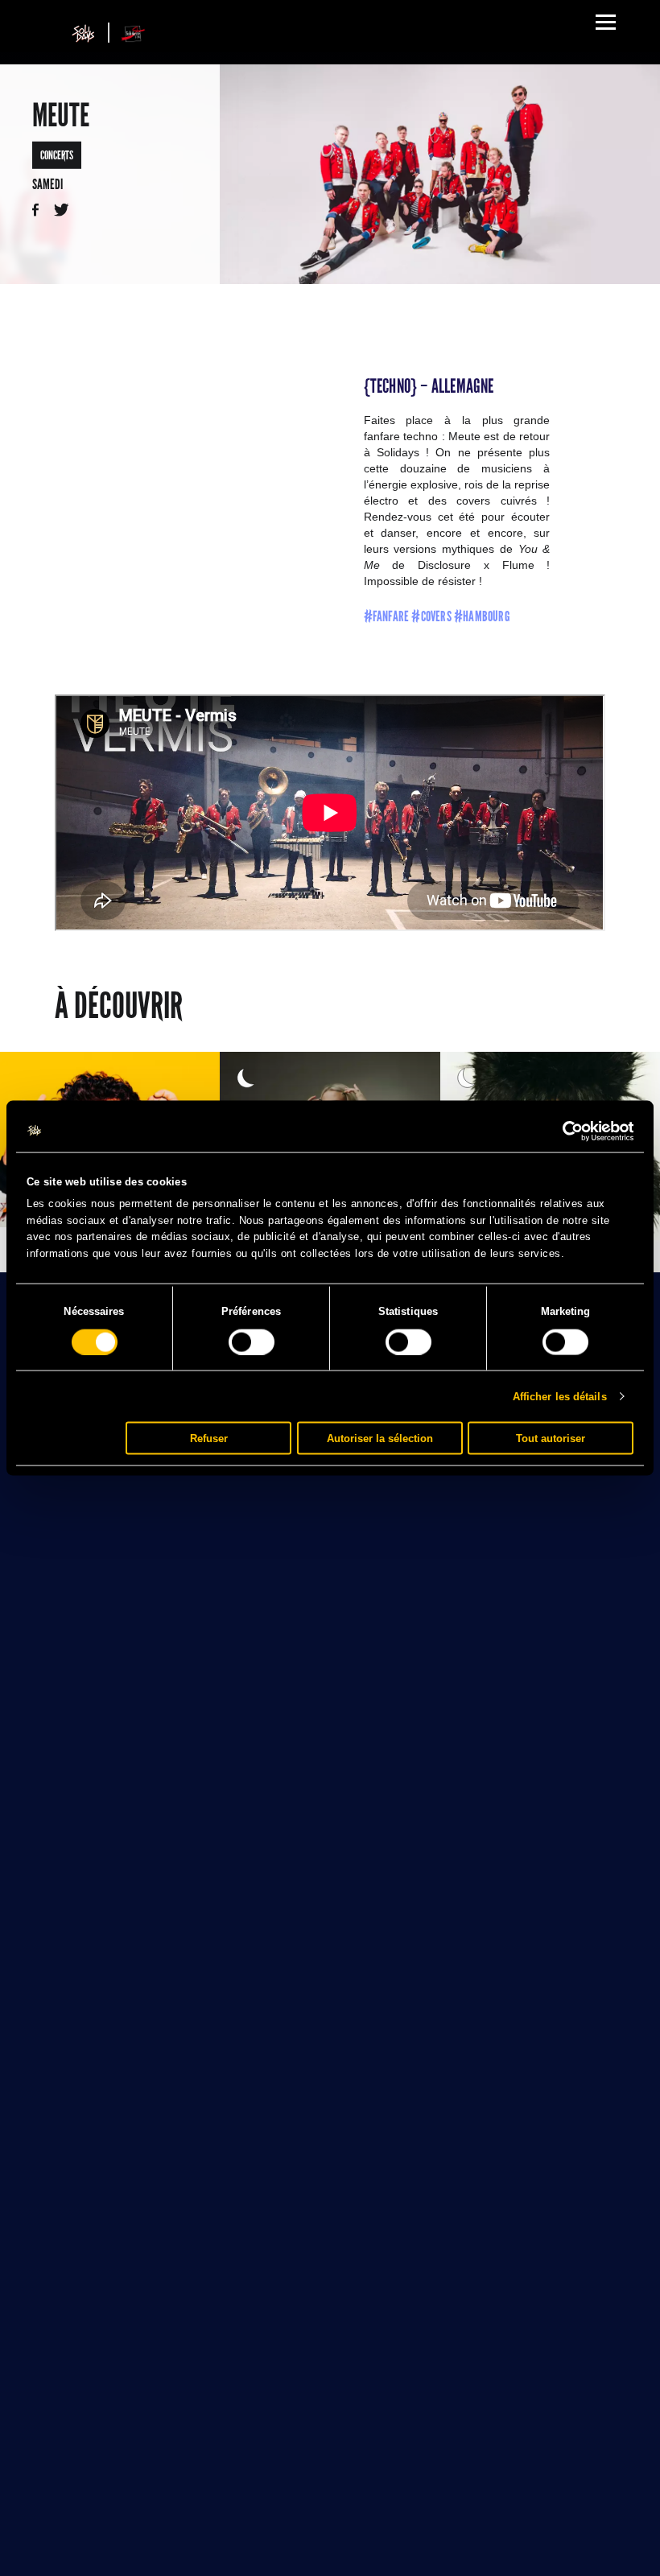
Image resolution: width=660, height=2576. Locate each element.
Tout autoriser (551, 1438)
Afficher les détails (560, 1396)
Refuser (209, 1438)
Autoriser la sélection (380, 1438)
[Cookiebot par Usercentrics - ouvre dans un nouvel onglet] (563, 1131)
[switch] (252, 1342)
